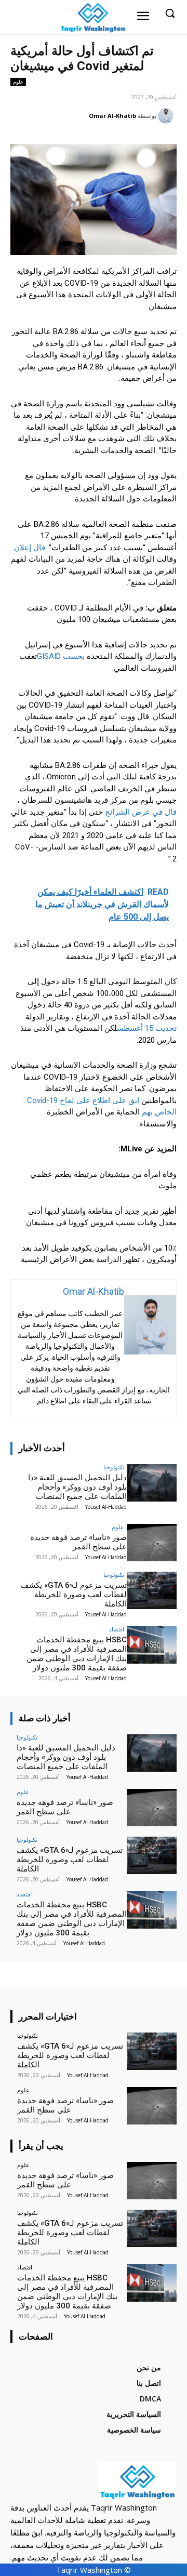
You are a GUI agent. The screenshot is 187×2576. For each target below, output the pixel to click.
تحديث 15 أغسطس (147, 1028)
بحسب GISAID (61, 656)
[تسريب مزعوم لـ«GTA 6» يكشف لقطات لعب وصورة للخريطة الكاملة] (152, 1590)
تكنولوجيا (114, 1467)
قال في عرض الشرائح (141, 812)
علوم (18, 82)
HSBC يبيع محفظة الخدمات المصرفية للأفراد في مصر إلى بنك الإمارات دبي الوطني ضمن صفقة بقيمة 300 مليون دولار (77, 1654)
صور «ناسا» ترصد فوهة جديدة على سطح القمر (78, 1542)
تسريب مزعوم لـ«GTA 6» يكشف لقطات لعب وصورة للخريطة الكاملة (74, 1595)
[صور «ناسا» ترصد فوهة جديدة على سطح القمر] (152, 1543)
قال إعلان (30, 548)
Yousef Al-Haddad (106, 1507)
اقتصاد (117, 1629)
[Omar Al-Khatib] (167, 116)
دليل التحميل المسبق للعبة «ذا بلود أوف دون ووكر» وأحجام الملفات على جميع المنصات (77, 1487)
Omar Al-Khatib (112, 116)
